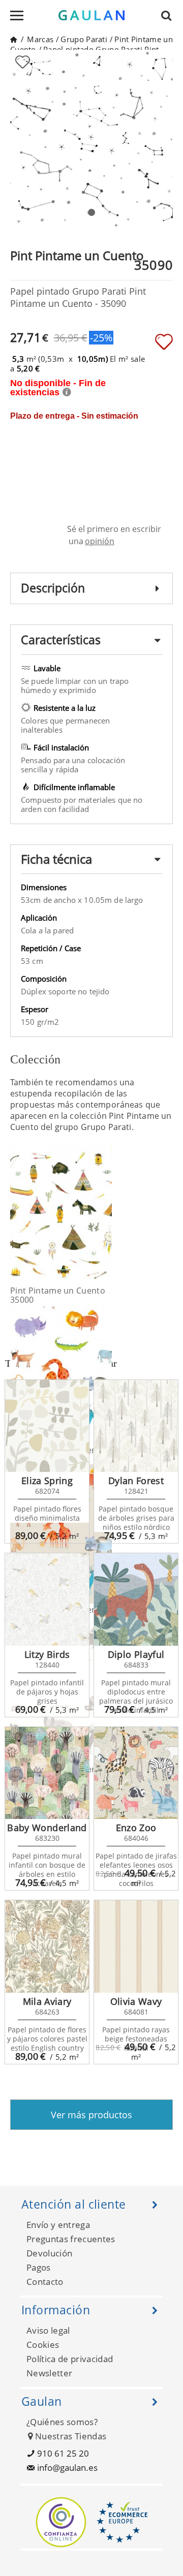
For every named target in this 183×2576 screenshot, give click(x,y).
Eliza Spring (47, 1481)
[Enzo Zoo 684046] (136, 1773)
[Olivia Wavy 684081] (136, 1946)
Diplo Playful (136, 1654)
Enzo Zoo (136, 1828)
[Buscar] (169, 15)
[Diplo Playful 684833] (136, 1599)
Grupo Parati (84, 39)
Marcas (40, 39)
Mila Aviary (47, 2001)
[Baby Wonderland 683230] (47, 1773)
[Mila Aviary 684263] (47, 1946)
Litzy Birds (47, 1654)
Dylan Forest (136, 1481)
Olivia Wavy (136, 2001)
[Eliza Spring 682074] (47, 1426)
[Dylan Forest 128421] (136, 1426)
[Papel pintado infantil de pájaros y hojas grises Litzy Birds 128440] (47, 1599)
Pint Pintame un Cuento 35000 (58, 1295)
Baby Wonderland (47, 1828)
